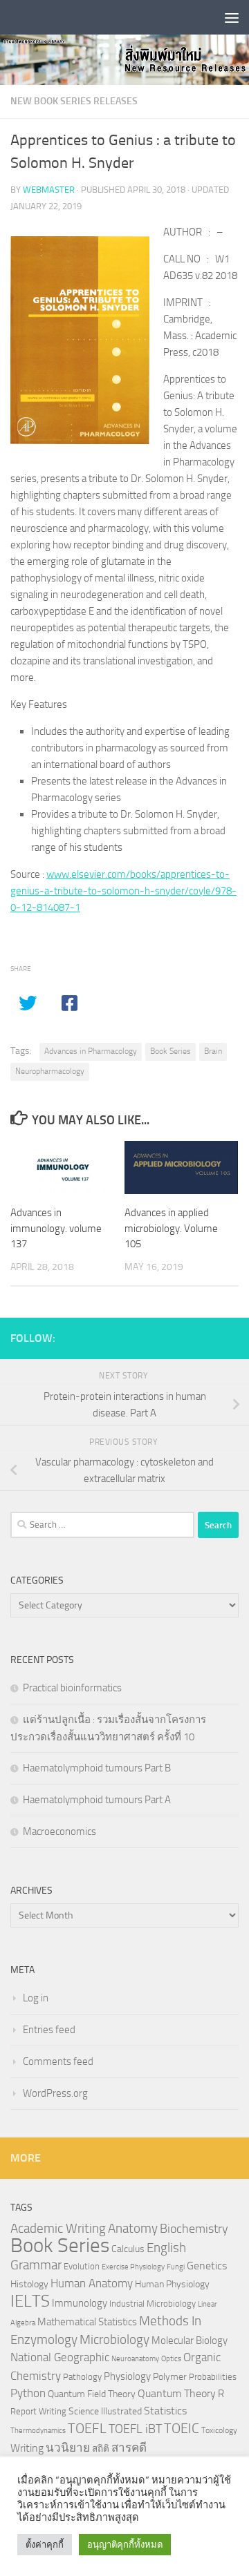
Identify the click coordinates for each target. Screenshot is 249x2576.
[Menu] (232, 17)
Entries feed (49, 2030)
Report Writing (38, 2411)
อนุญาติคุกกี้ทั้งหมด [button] (125, 2545)
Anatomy (133, 2228)
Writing (27, 2448)
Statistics (165, 2411)
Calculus (128, 2249)
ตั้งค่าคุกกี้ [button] (45, 2545)
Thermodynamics (38, 2431)
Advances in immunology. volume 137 (56, 1228)
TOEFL (87, 2428)
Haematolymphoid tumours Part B (97, 1768)
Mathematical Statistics (87, 2322)
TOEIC (182, 2428)
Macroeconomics (59, 1832)
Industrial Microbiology (153, 2304)
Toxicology (219, 2430)
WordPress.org (55, 2093)
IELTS (30, 2301)
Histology (29, 2284)
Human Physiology (172, 2284)
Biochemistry (194, 2229)
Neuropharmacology (50, 1071)
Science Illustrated (105, 2411)
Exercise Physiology (133, 2267)
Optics (171, 2359)
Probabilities (213, 2377)
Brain (213, 1051)
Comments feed (58, 2061)
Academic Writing (58, 2229)
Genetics (207, 2266)
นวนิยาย (68, 2448)
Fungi (176, 2267)
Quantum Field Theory (92, 2394)
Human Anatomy (92, 2284)
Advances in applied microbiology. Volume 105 (171, 1228)
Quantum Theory (177, 2393)
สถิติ (101, 2448)
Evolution (82, 2266)
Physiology (127, 2376)
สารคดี (129, 2448)
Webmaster (49, 190)
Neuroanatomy (135, 2359)
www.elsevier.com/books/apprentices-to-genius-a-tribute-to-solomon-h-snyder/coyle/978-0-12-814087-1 (123, 891)
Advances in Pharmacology (91, 1051)
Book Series (170, 1051)
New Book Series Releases (74, 101)
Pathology (82, 2377)
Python (28, 2393)
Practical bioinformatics (72, 1688)
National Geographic (60, 2357)
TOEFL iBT (135, 2429)
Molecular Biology (190, 2340)
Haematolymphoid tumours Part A (97, 1800)
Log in (36, 1998)
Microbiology (114, 2339)
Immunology (80, 2303)
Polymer (170, 2376)
